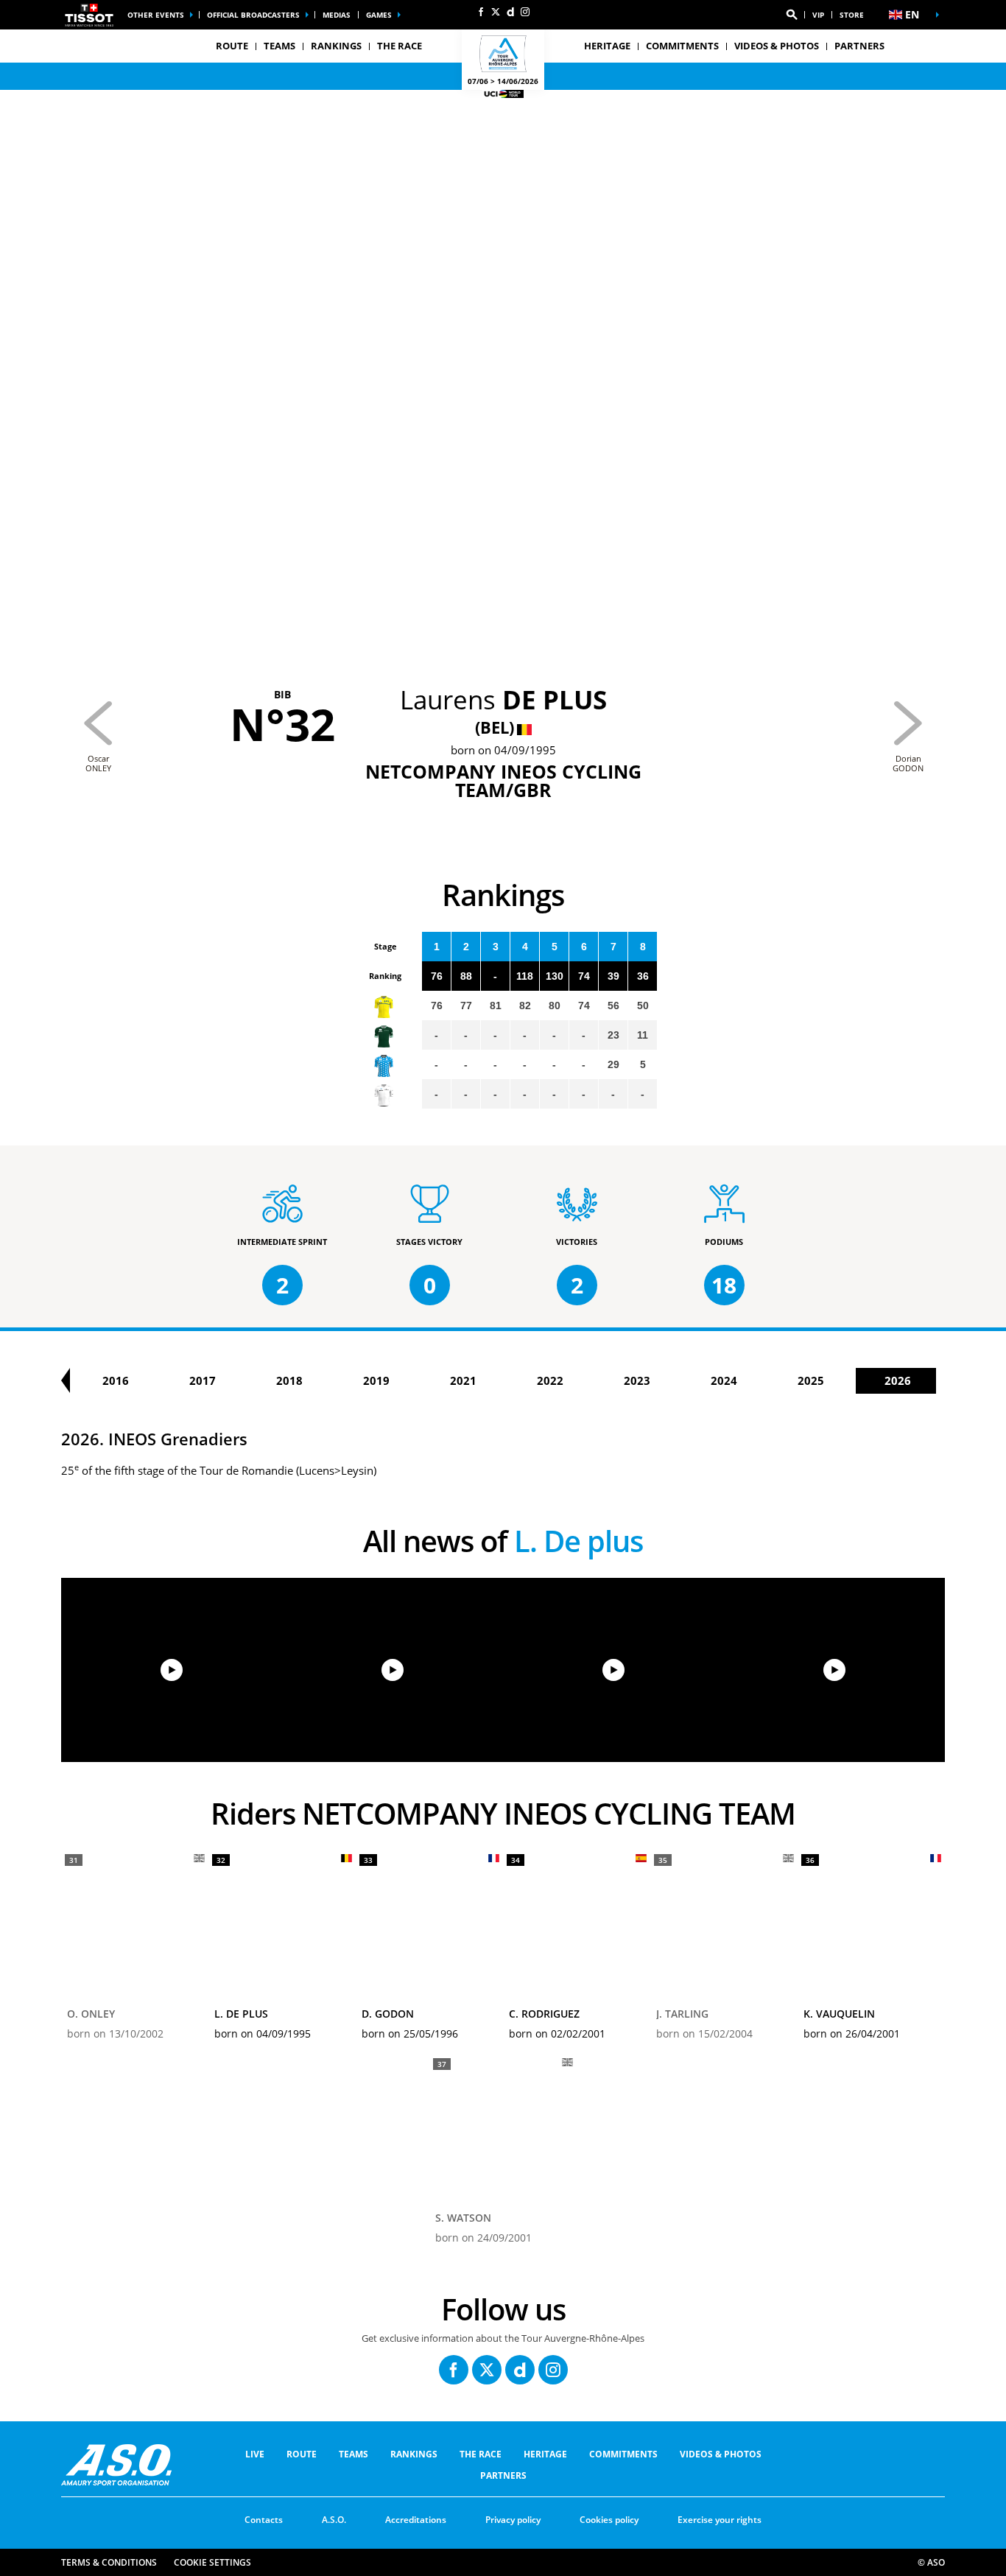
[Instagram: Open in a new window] (525, 12)
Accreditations (416, 2520)
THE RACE (481, 2454)
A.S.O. (334, 2520)
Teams (353, 2454)
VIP (818, 15)
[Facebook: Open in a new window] (481, 12)
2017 (203, 1380)
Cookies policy (609, 2520)
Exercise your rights (720, 2520)
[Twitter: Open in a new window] (496, 12)
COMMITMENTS (682, 46)
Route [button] (232, 46)
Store (852, 15)
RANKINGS (336, 46)
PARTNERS (859, 46)
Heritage (545, 2454)
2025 (811, 1380)
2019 (376, 1380)
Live (255, 2454)
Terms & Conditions (109, 2562)
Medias (337, 15)
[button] (792, 15)
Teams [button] (279, 46)
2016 (116, 1380)
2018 (289, 1380)
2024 (724, 1380)
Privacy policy (513, 2520)
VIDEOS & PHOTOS (777, 46)
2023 (637, 1380)
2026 (898, 1380)
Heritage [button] (607, 46)
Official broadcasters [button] (253, 15)
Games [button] (379, 15)
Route (302, 2454)
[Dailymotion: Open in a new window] (510, 12)
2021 (463, 1380)
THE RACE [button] (400, 46)
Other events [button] (156, 15)
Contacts (264, 2520)
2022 (550, 1380)
